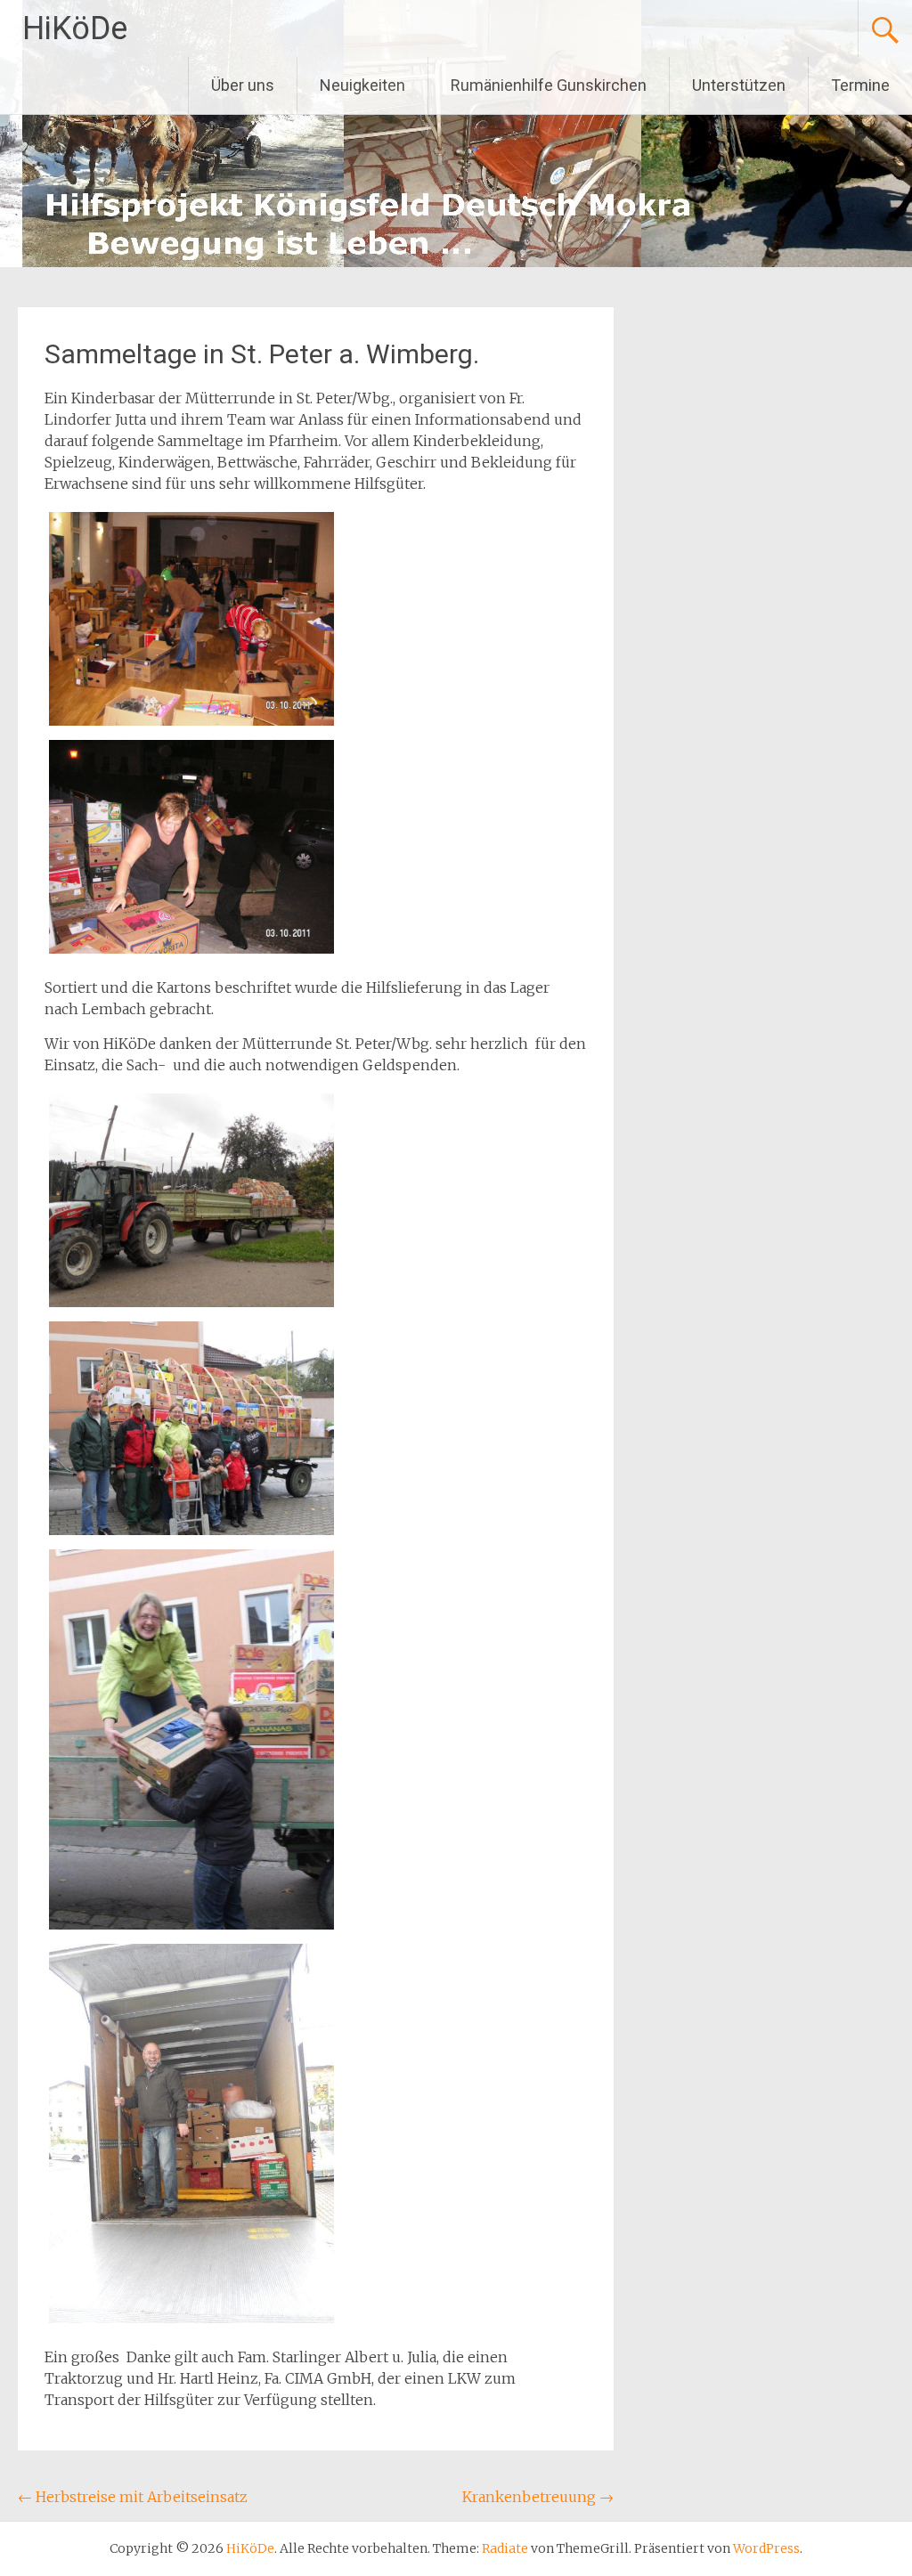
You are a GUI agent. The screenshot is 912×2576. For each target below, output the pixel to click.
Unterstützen (739, 85)
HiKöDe (75, 28)
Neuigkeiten (362, 85)
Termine (860, 85)
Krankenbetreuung (538, 2497)
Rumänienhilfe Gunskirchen (549, 85)
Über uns (243, 85)
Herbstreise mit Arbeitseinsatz (133, 2497)
